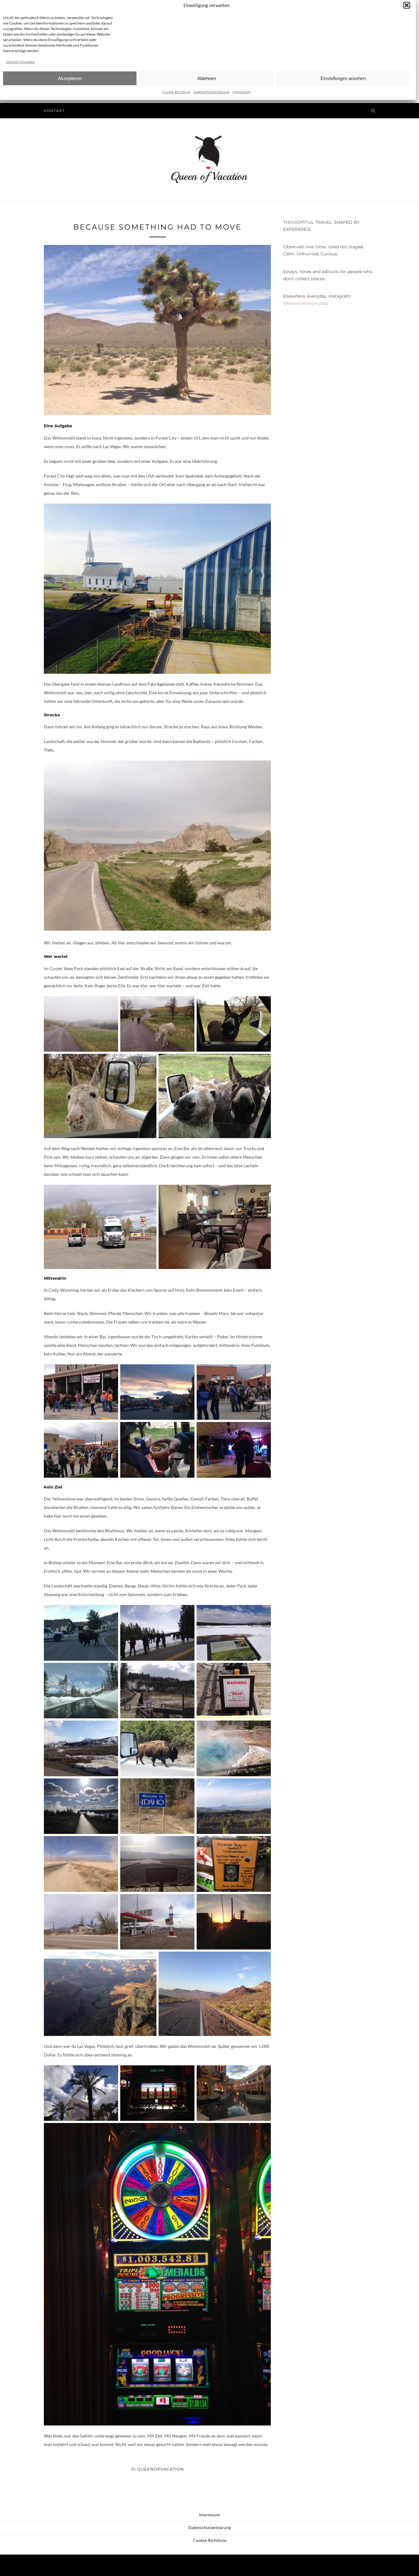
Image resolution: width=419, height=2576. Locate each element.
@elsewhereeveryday (306, 303)
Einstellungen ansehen (343, 78)
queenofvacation (161, 2469)
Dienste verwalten (21, 62)
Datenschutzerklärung (211, 92)
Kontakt (54, 111)
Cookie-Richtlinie (176, 92)
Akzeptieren (70, 78)
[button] (407, 5)
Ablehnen (207, 78)
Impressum (242, 92)
